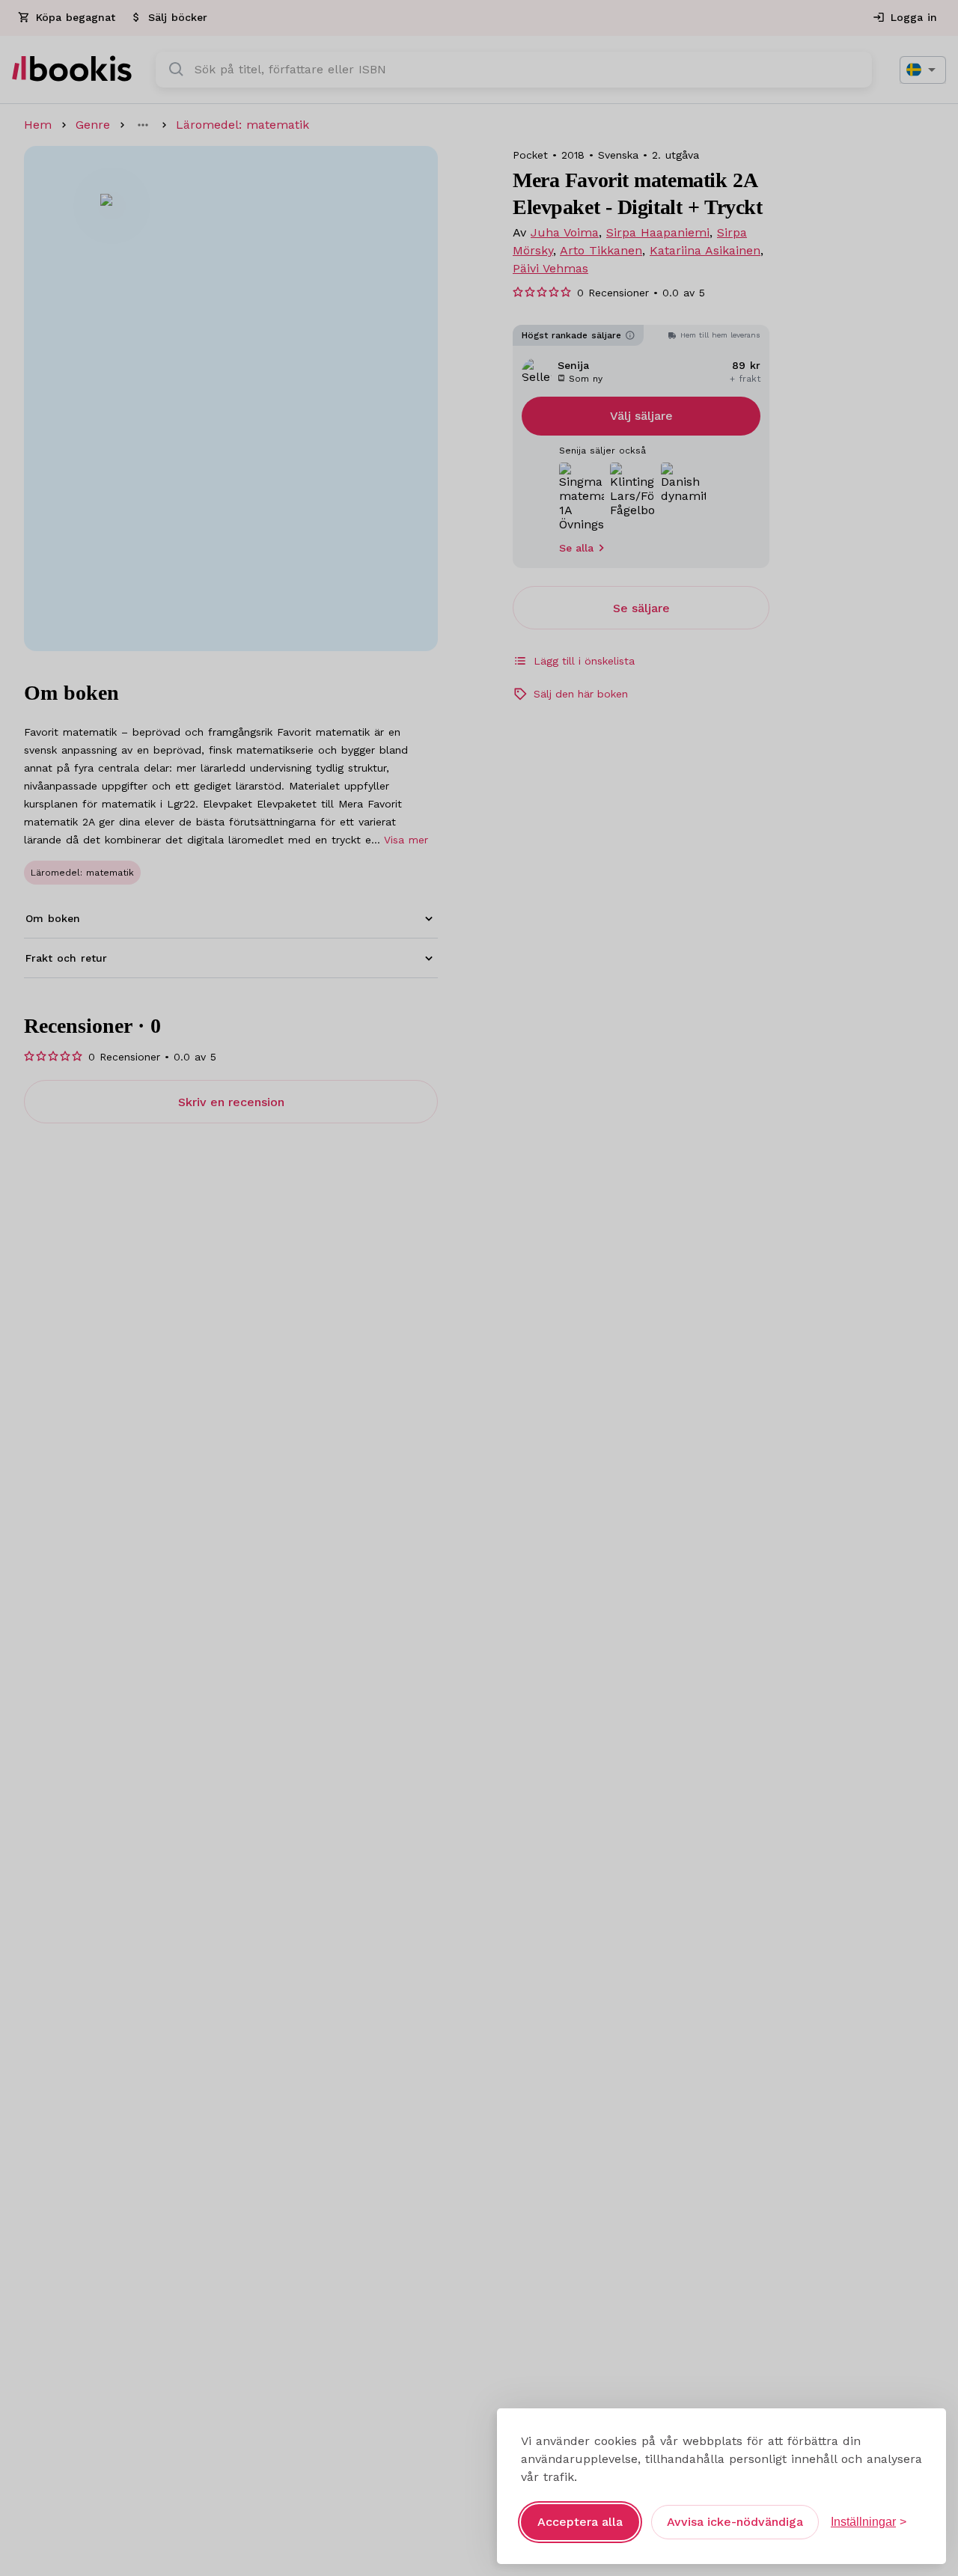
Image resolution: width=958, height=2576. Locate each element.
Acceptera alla (580, 2522)
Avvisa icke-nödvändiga (735, 2522)
